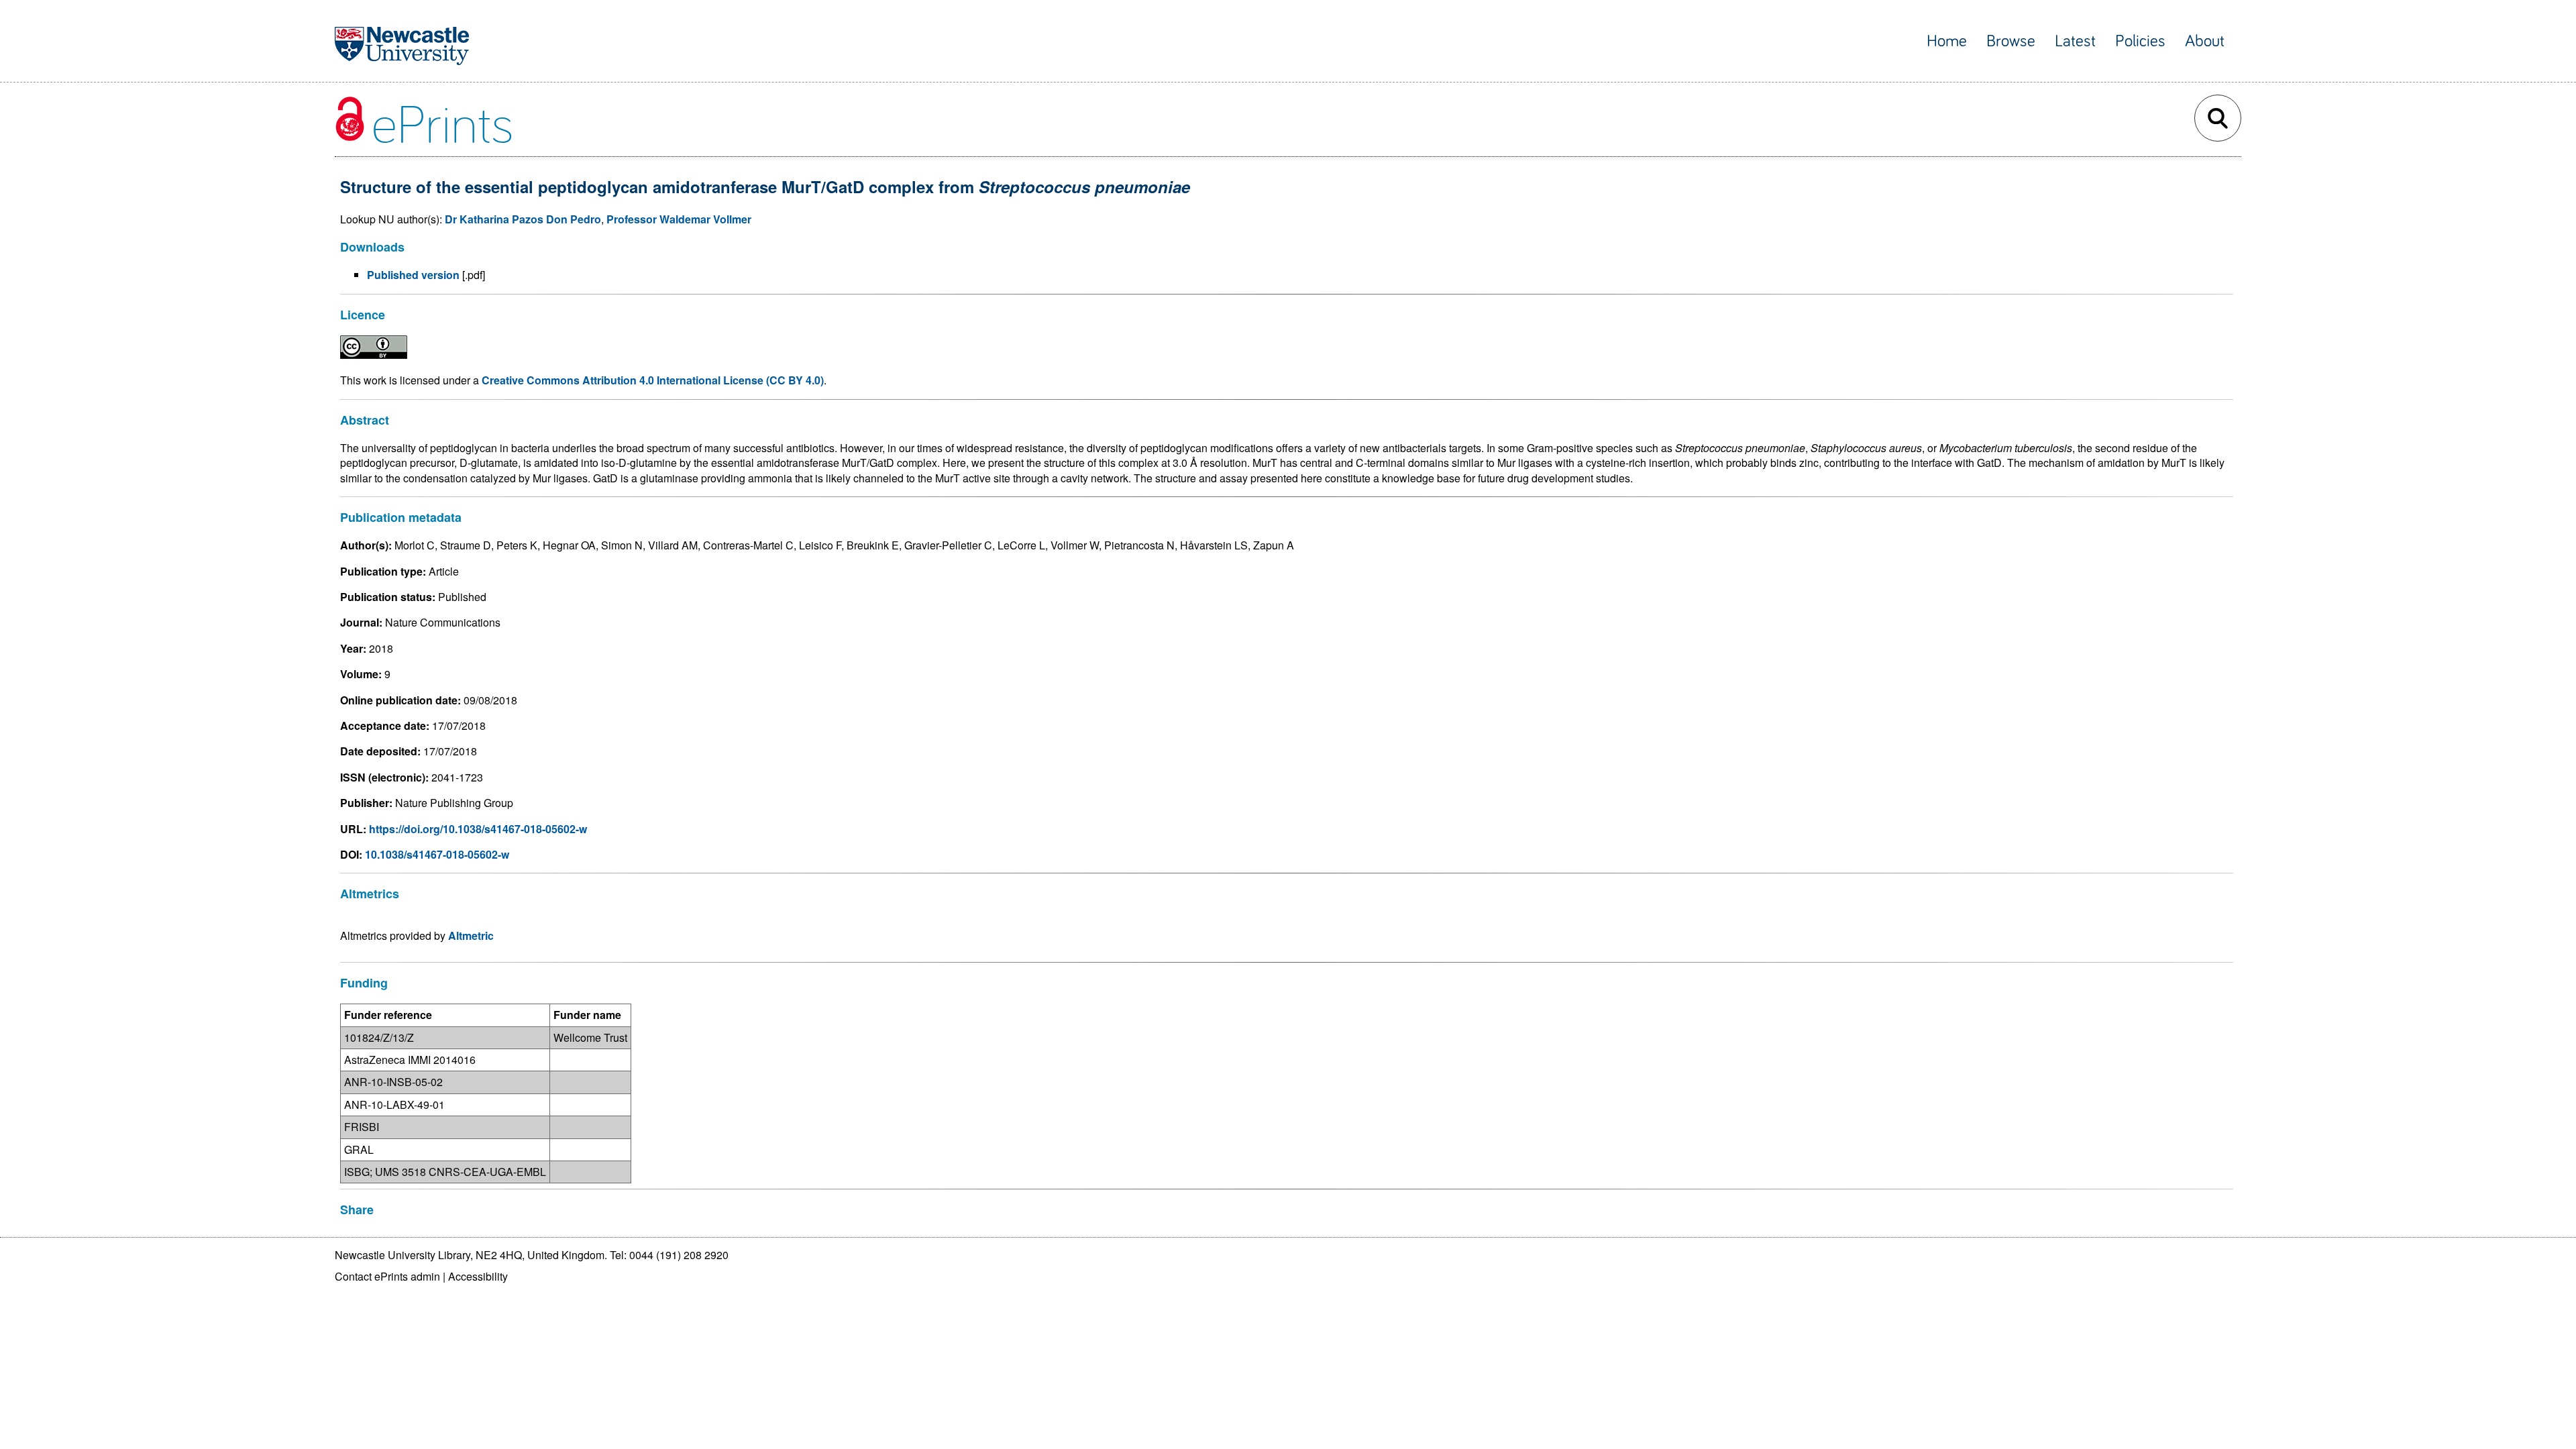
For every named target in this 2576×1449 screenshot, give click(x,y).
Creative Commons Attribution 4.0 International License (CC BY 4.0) (653, 380)
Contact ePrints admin (387, 1276)
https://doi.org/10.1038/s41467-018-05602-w (478, 829)
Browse (2011, 41)
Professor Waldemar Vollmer (679, 219)
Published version (413, 275)
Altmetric (471, 935)
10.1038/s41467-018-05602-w (437, 854)
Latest (2075, 41)
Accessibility (478, 1276)
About (2205, 41)
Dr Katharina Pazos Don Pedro (523, 219)
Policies (2140, 41)
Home (1947, 41)
